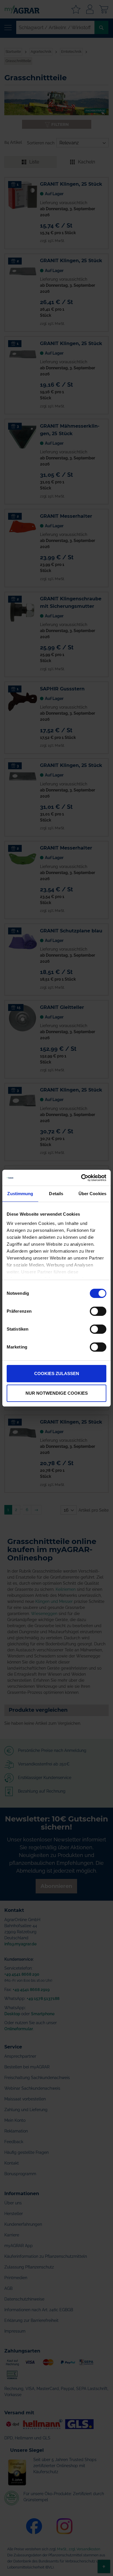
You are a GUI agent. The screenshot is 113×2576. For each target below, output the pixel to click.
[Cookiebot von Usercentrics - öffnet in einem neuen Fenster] (81, 1178)
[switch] (98, 1312)
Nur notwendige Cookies (57, 1393)
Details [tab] (56, 1194)
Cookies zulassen (57, 1373)
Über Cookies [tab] (92, 1194)
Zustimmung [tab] (20, 1194)
